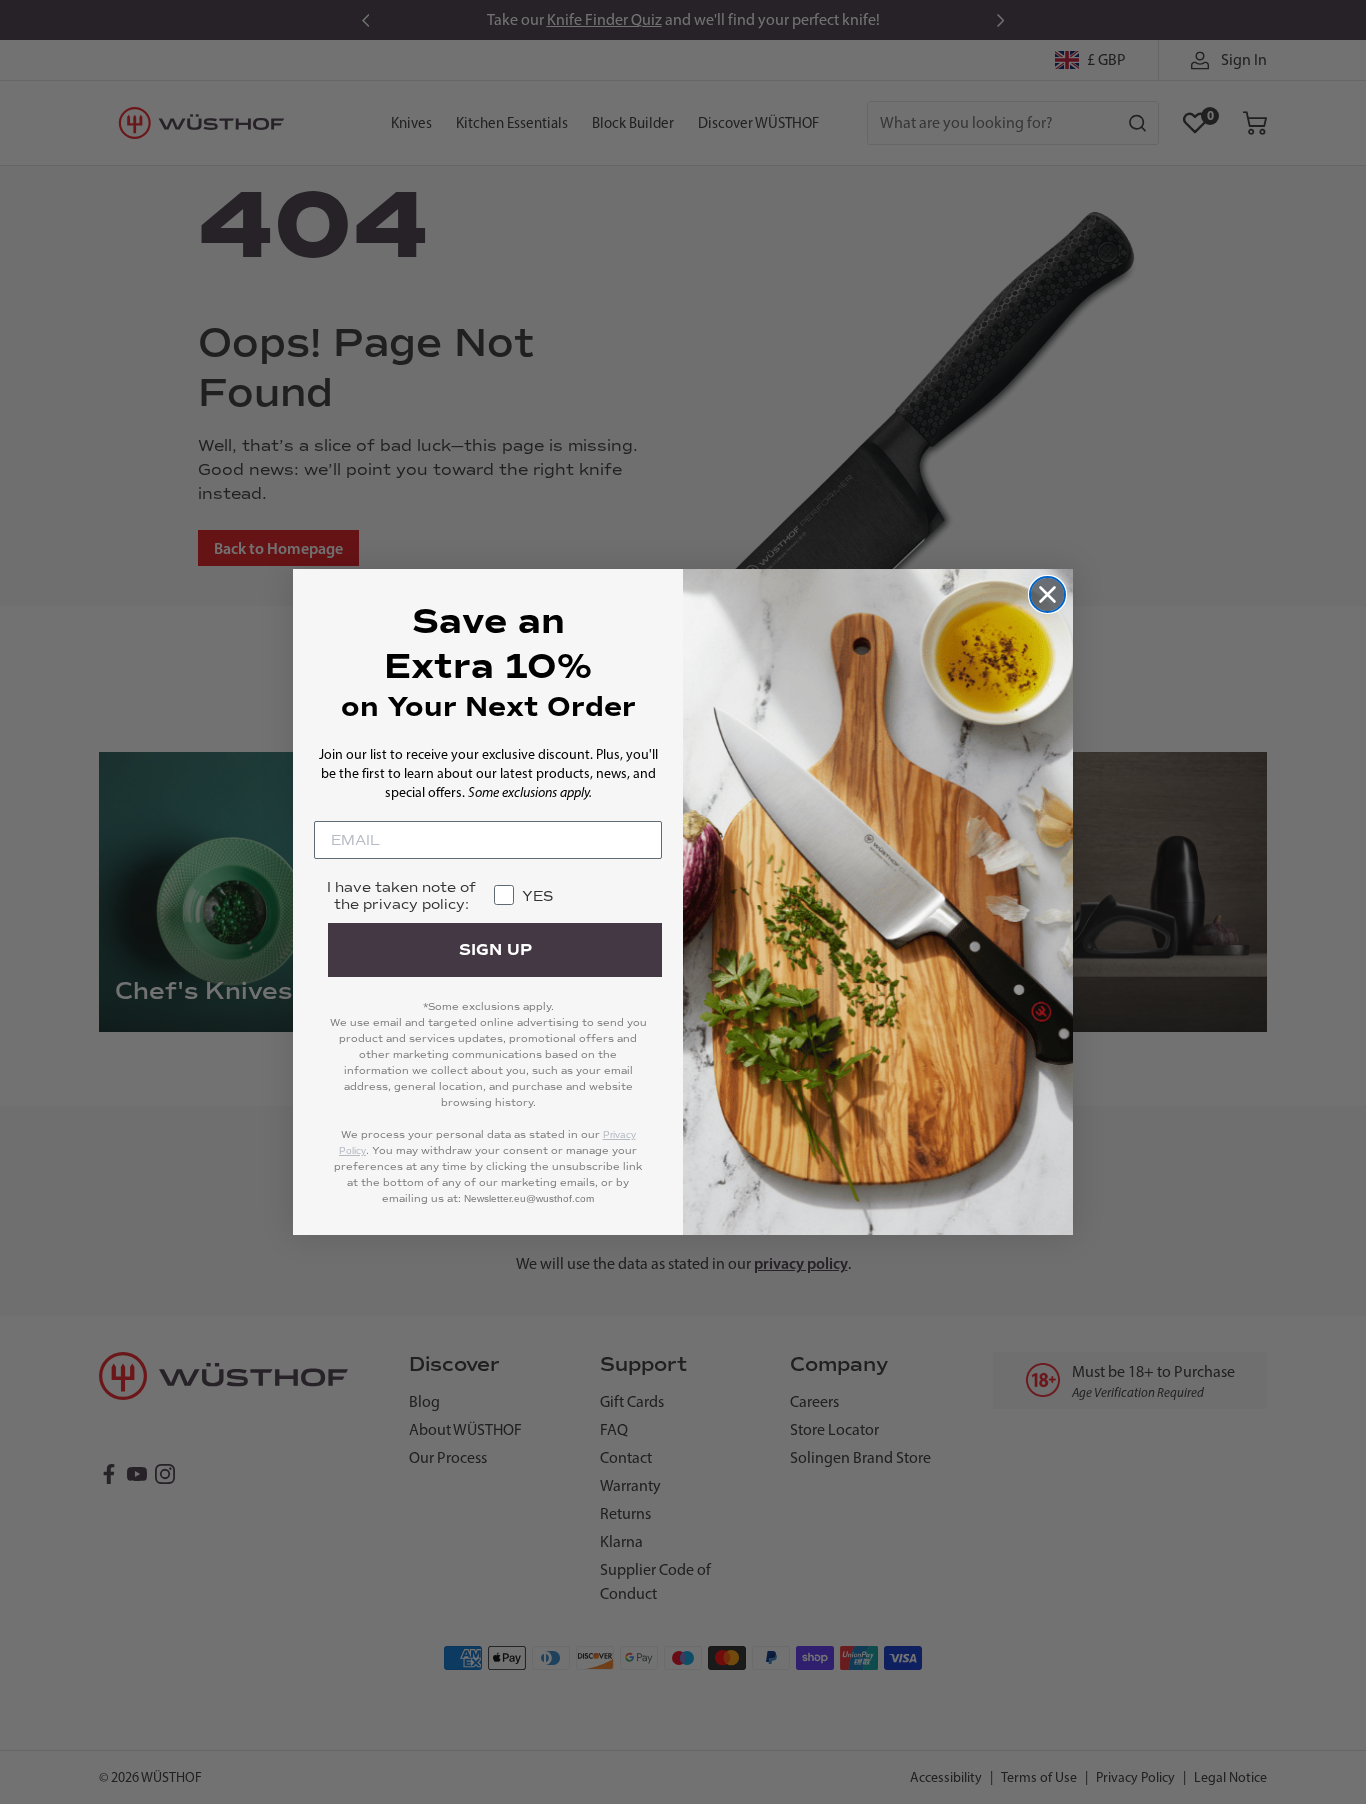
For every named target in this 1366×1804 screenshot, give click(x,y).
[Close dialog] (1047, 594)
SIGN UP (495, 950)
